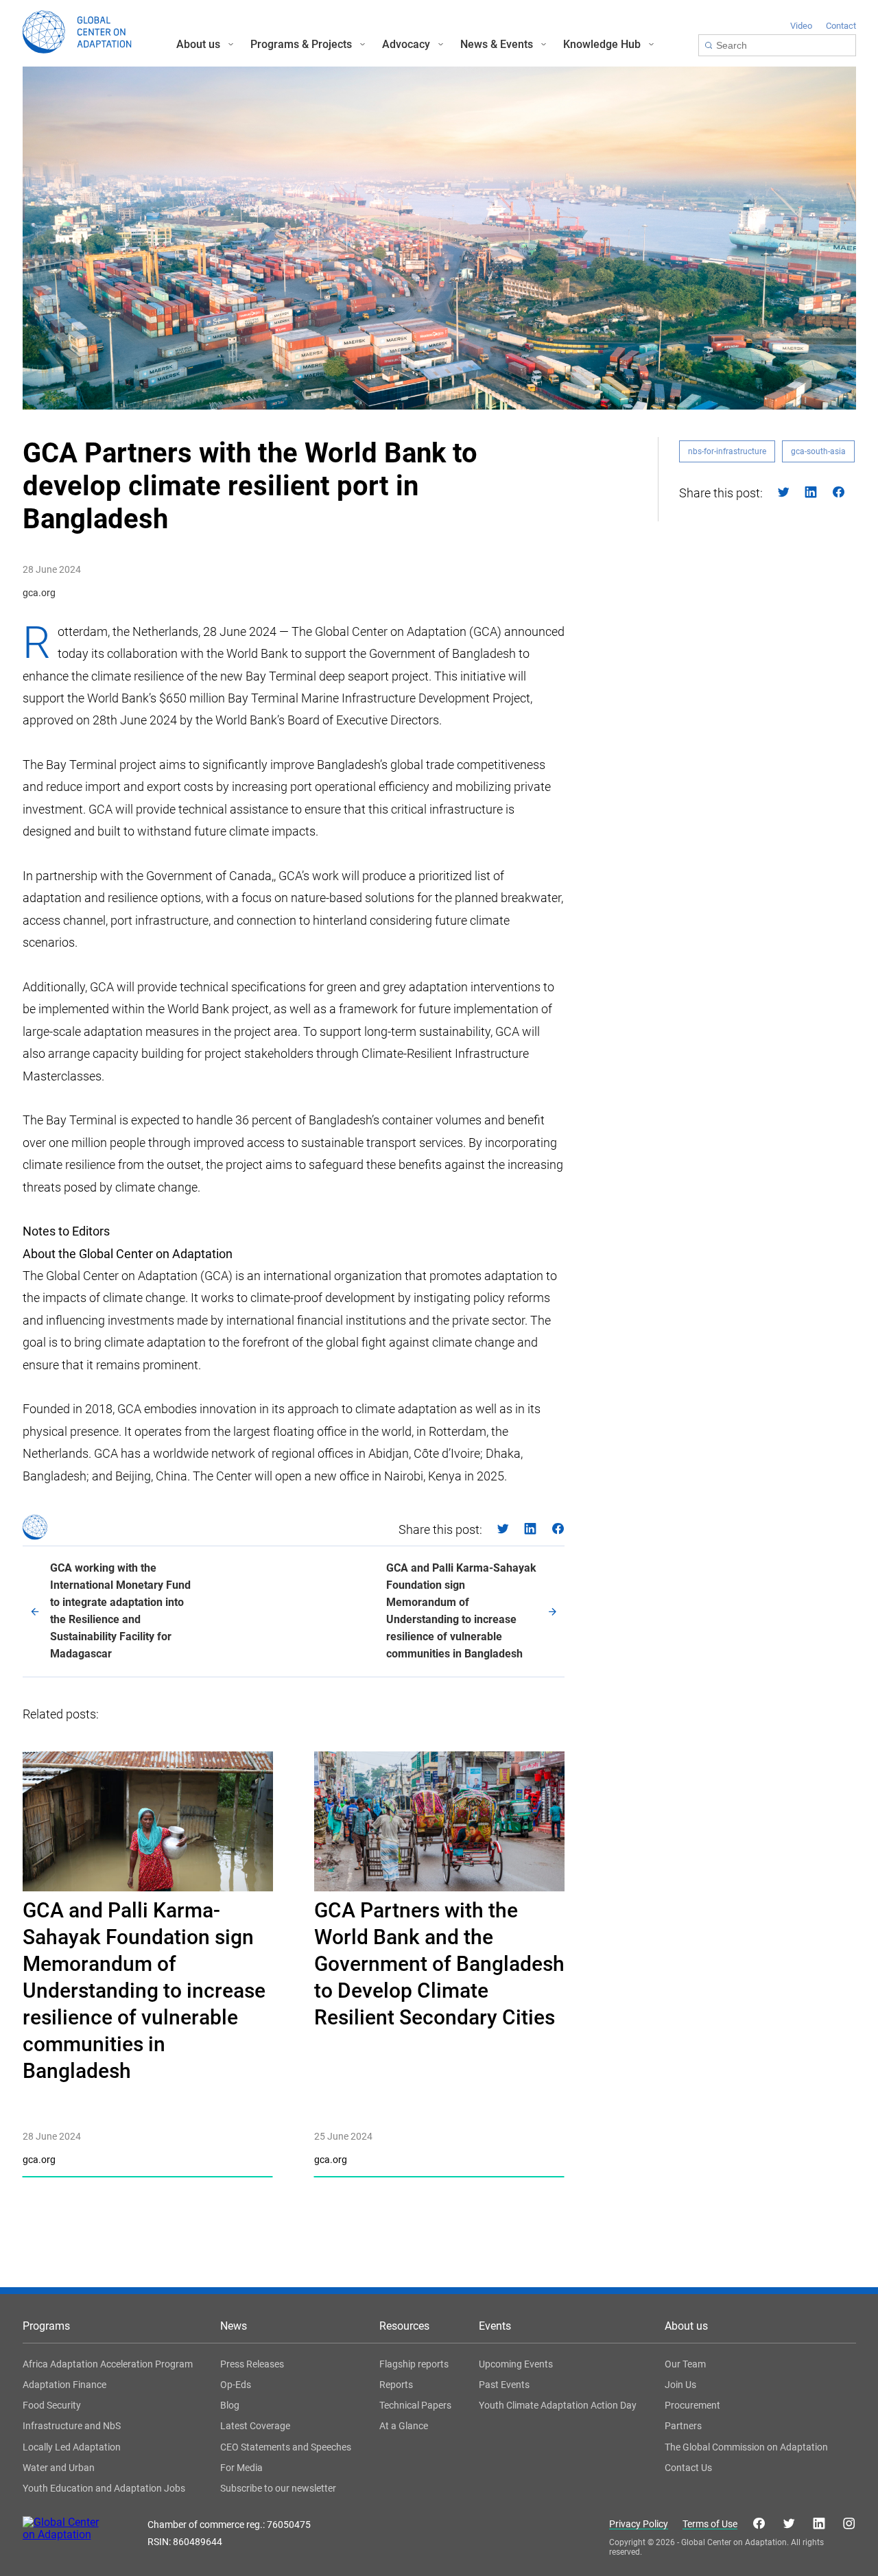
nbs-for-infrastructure (727, 451)
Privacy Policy (639, 2524)
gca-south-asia (818, 451)
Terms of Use (710, 2524)
